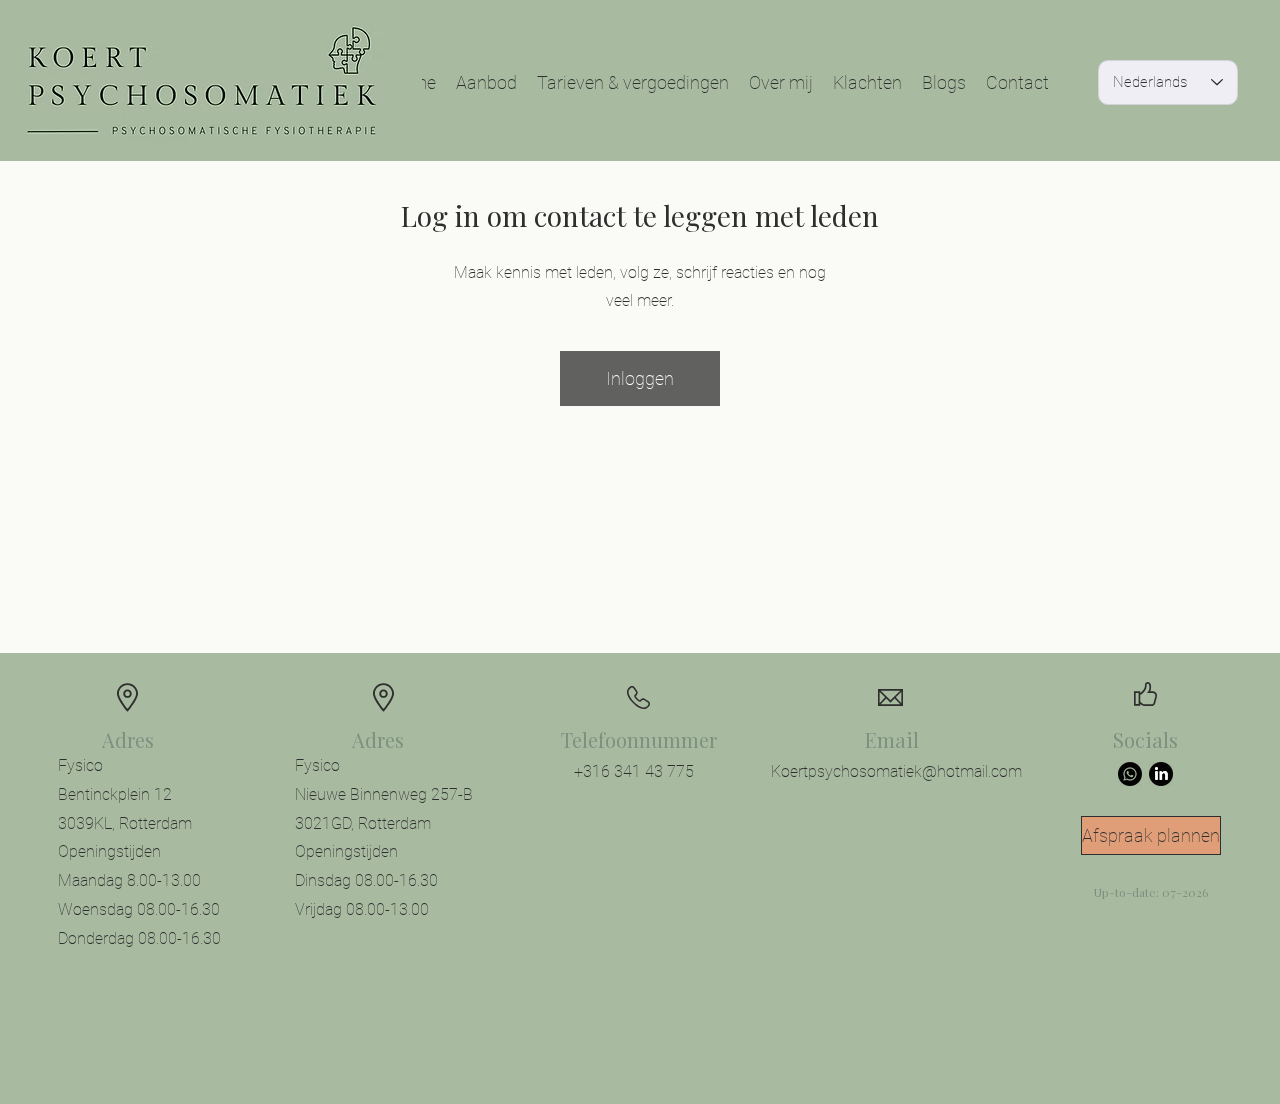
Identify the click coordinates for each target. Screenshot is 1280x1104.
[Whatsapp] (1130, 774)
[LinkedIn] (1161, 774)
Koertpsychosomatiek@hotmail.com (896, 771)
